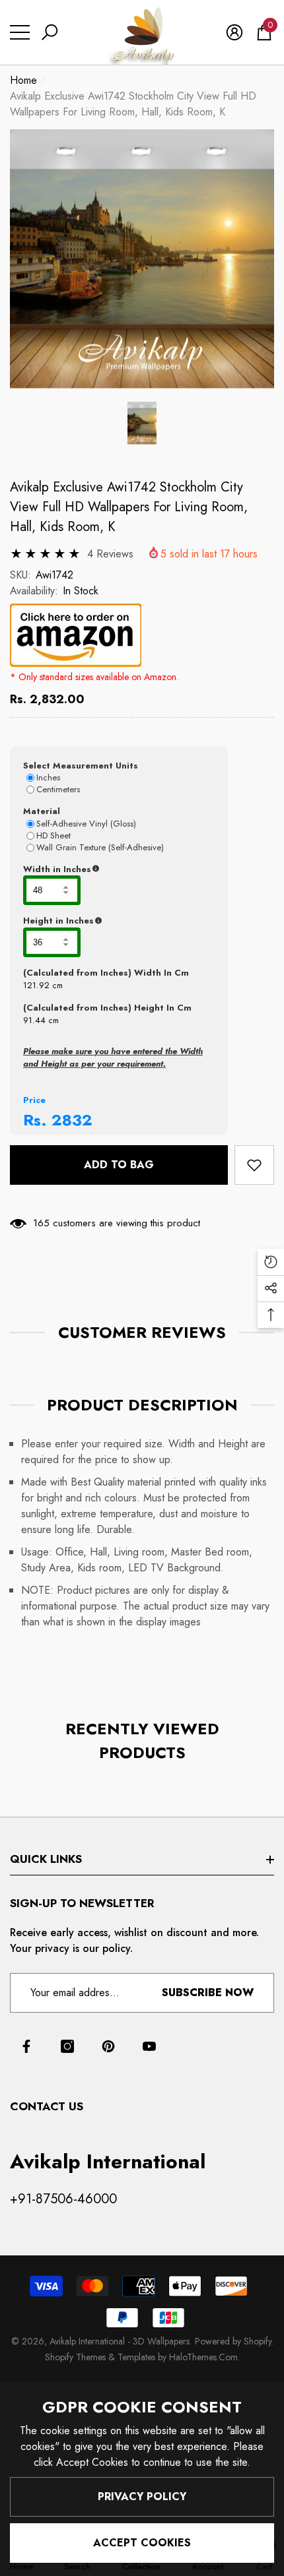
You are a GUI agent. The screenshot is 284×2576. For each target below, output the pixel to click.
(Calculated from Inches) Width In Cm (106, 973)
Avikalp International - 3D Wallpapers (120, 2341)
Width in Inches (119, 869)
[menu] (20, 32)
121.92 (36, 985)
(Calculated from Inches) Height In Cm (107, 1008)
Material (42, 811)
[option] (142, 259)
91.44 (34, 1020)
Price (34, 1100)
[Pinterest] (108, 2046)
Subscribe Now (208, 1993)
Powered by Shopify (233, 2341)
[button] (50, 32)
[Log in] (234, 32)
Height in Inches (119, 921)
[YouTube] (149, 2046)
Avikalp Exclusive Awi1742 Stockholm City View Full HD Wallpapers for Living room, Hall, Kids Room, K (129, 507)
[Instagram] (67, 2046)
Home (23, 80)
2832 (72, 1120)
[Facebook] (26, 2046)
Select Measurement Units (81, 766)
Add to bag (119, 1165)
